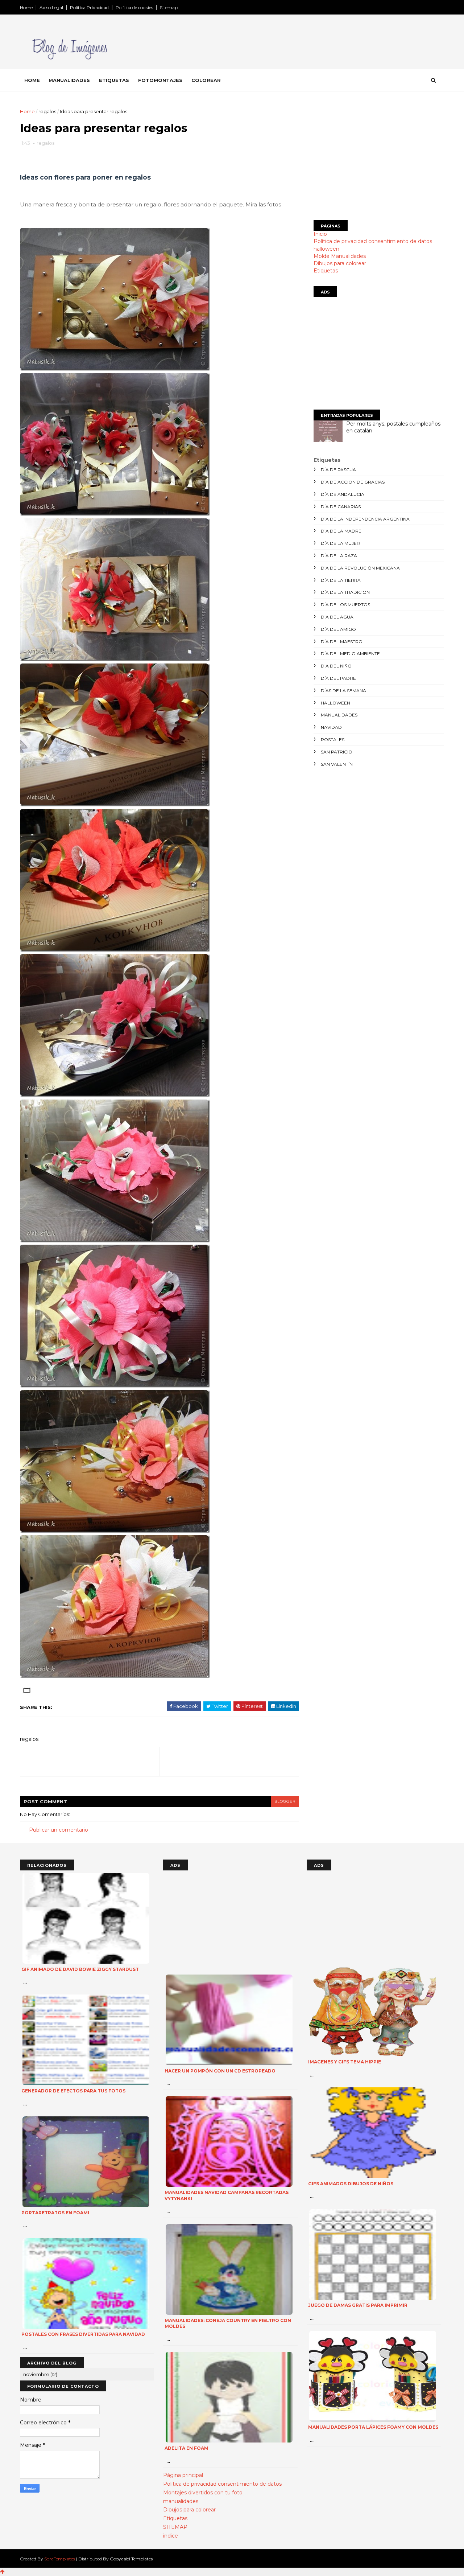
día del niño (336, 666)
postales (333, 739)
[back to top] (2, 2572)
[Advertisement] (379, 159)
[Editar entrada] (26, 1690)
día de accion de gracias (353, 482)
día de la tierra (341, 580)
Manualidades (69, 80)
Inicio (320, 234)
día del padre (338, 678)
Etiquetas (114, 80)
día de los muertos (345, 605)
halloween (326, 249)
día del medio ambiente (350, 654)
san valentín (337, 764)
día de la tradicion (345, 592)
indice (171, 2536)
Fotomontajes (160, 80)
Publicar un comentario (59, 1830)
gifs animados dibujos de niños (351, 2184)
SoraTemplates (60, 2559)
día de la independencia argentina (365, 519)
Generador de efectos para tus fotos (73, 2091)
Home (26, 7)
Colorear (206, 80)
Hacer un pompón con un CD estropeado (220, 2071)
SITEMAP (175, 2527)
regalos (47, 111)
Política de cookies (134, 7)
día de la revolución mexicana (360, 568)
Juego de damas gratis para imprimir (358, 2305)
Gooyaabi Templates (131, 2559)
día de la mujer (340, 543)
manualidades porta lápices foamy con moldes (373, 2427)
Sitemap (169, 7)
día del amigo (338, 629)
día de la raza (339, 556)
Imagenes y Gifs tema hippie (345, 2062)
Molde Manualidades (340, 256)
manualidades (339, 715)
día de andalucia (343, 494)
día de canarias (341, 507)
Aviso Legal (51, 7)
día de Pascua (338, 470)
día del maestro (342, 642)
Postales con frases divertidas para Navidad (83, 2334)
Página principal (183, 2475)
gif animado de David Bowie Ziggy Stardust (80, 1969)
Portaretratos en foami (55, 2213)
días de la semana (343, 691)
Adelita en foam (187, 2448)
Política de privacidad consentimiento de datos (373, 241)
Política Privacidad (89, 7)
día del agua (337, 617)
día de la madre (341, 531)
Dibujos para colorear (340, 263)
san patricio (337, 752)
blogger (285, 1801)
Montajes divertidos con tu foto (203, 2493)
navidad (331, 727)
